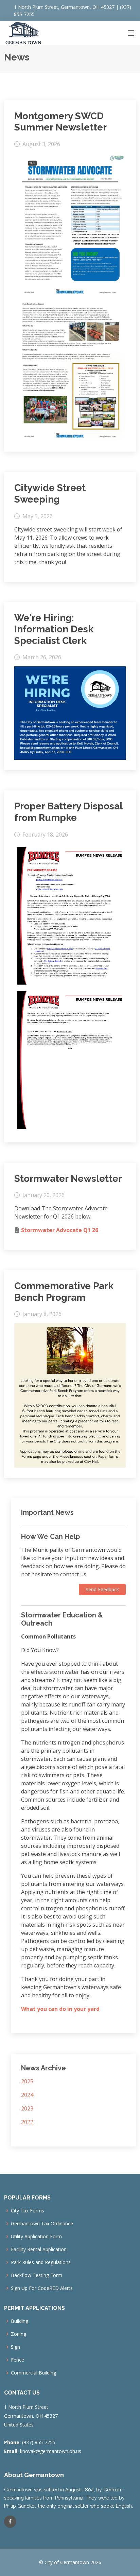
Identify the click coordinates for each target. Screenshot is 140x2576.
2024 (27, 2095)
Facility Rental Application (39, 2249)
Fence (17, 2360)
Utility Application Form (36, 2237)
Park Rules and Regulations (41, 2262)
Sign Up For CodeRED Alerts (42, 2288)
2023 (27, 2108)
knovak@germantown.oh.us (51, 2451)
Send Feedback (102, 1589)
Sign (15, 2347)
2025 (27, 2081)
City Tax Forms (28, 2211)
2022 (27, 2122)
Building (20, 2321)
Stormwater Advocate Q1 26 (60, 1230)
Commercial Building (33, 2373)
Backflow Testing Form (37, 2275)
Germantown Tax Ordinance (42, 2224)
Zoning (19, 2334)
